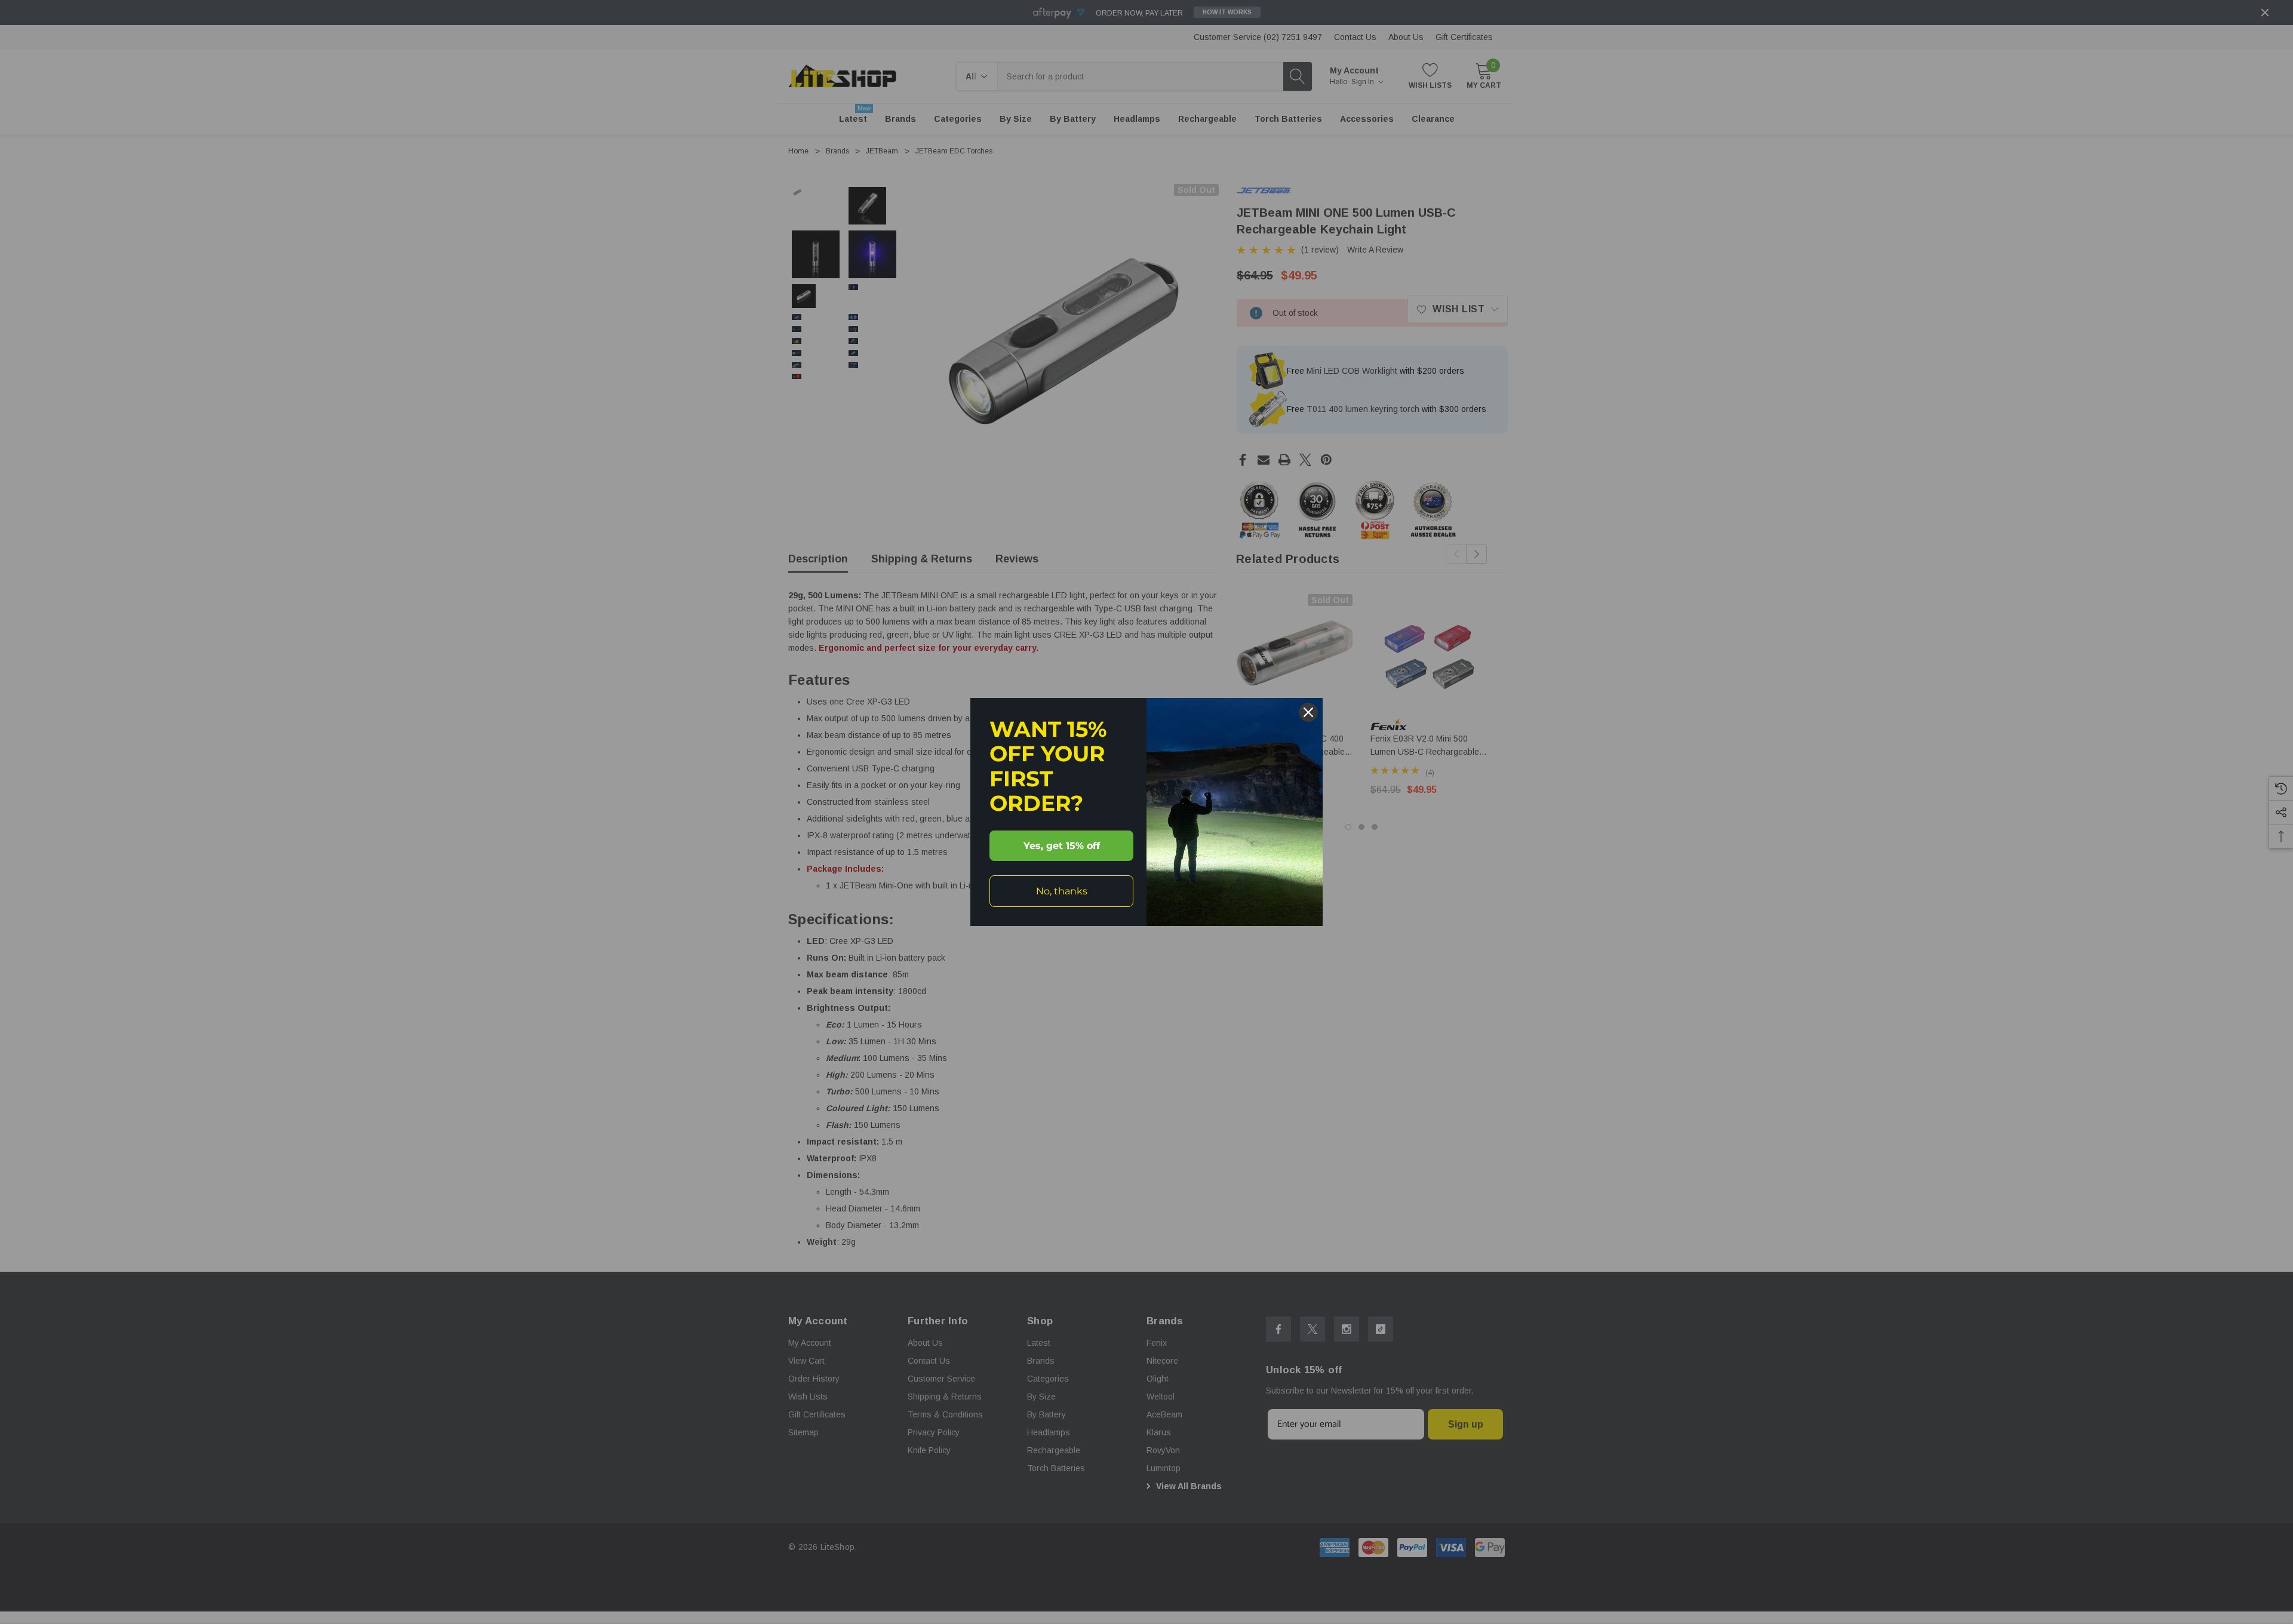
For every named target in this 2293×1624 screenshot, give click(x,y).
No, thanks (1062, 891)
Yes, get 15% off (1062, 846)
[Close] (1308, 712)
